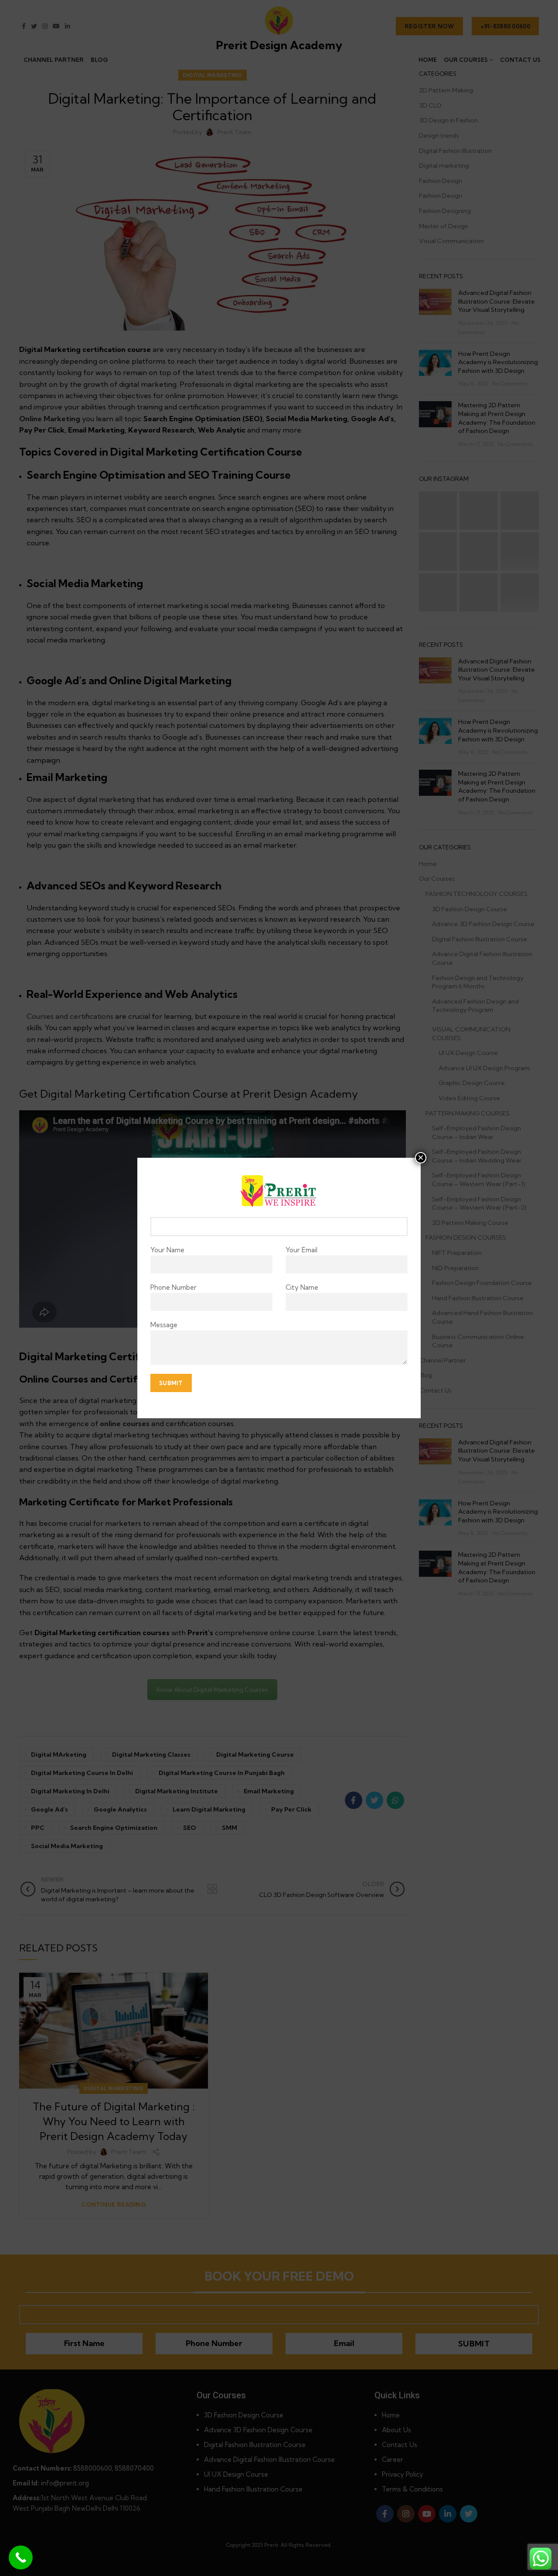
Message (164, 1325)
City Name (302, 1287)
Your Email (301, 1250)
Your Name (167, 1250)
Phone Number (174, 1287)
